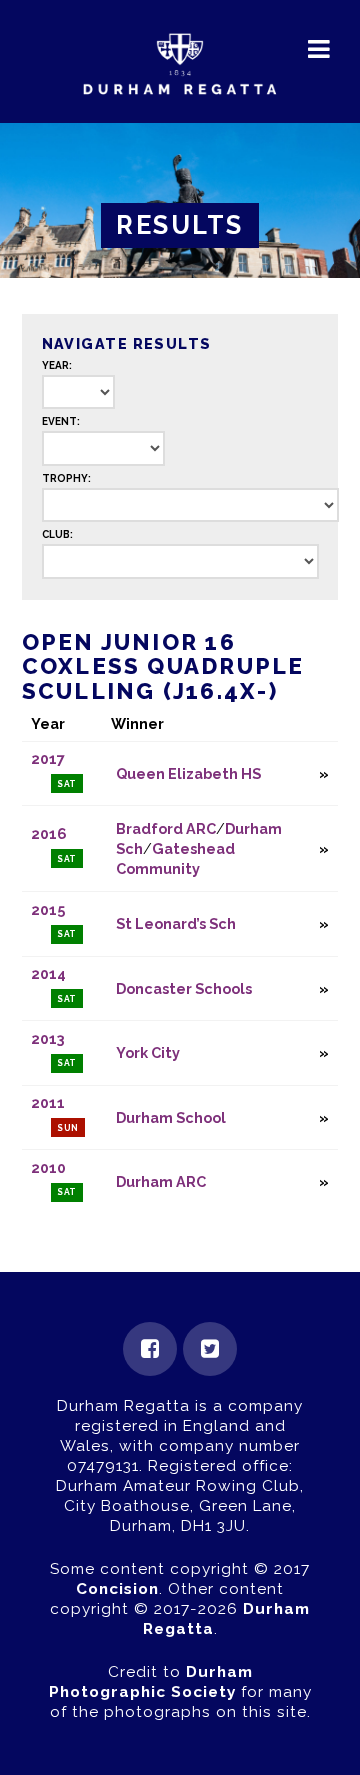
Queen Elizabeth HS (188, 773)
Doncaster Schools (184, 988)
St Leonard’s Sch (176, 923)
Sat (67, 784)
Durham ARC (161, 1181)
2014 (48, 973)
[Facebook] (150, 1349)
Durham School (171, 1117)
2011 (48, 1102)
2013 (48, 1038)
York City (148, 1052)
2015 (48, 909)
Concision (117, 1589)
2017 (48, 758)
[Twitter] (210, 1349)
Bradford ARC (166, 828)
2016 (49, 833)
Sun (68, 1128)
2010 (48, 1167)
